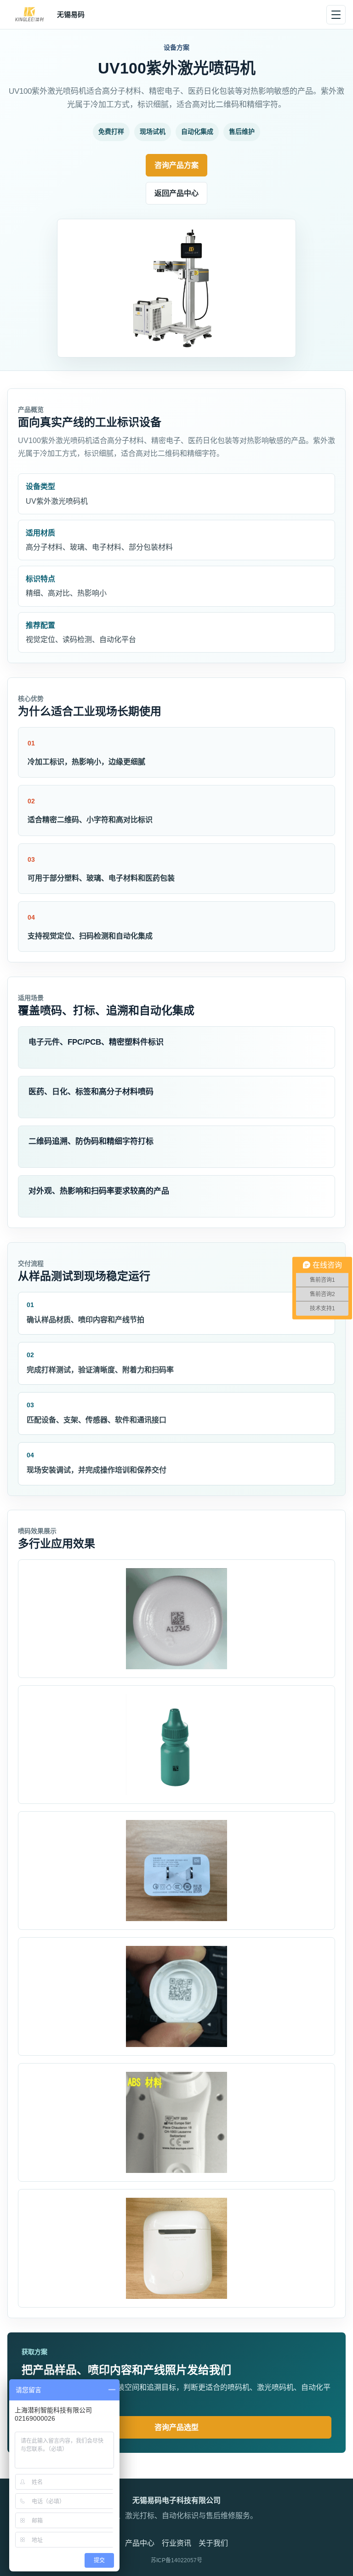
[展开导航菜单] (336, 15)
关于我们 (213, 2543)
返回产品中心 (176, 193)
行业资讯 (176, 2543)
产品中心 (140, 2543)
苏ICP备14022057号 (176, 2560)
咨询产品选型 (176, 2427)
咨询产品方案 (176, 165)
